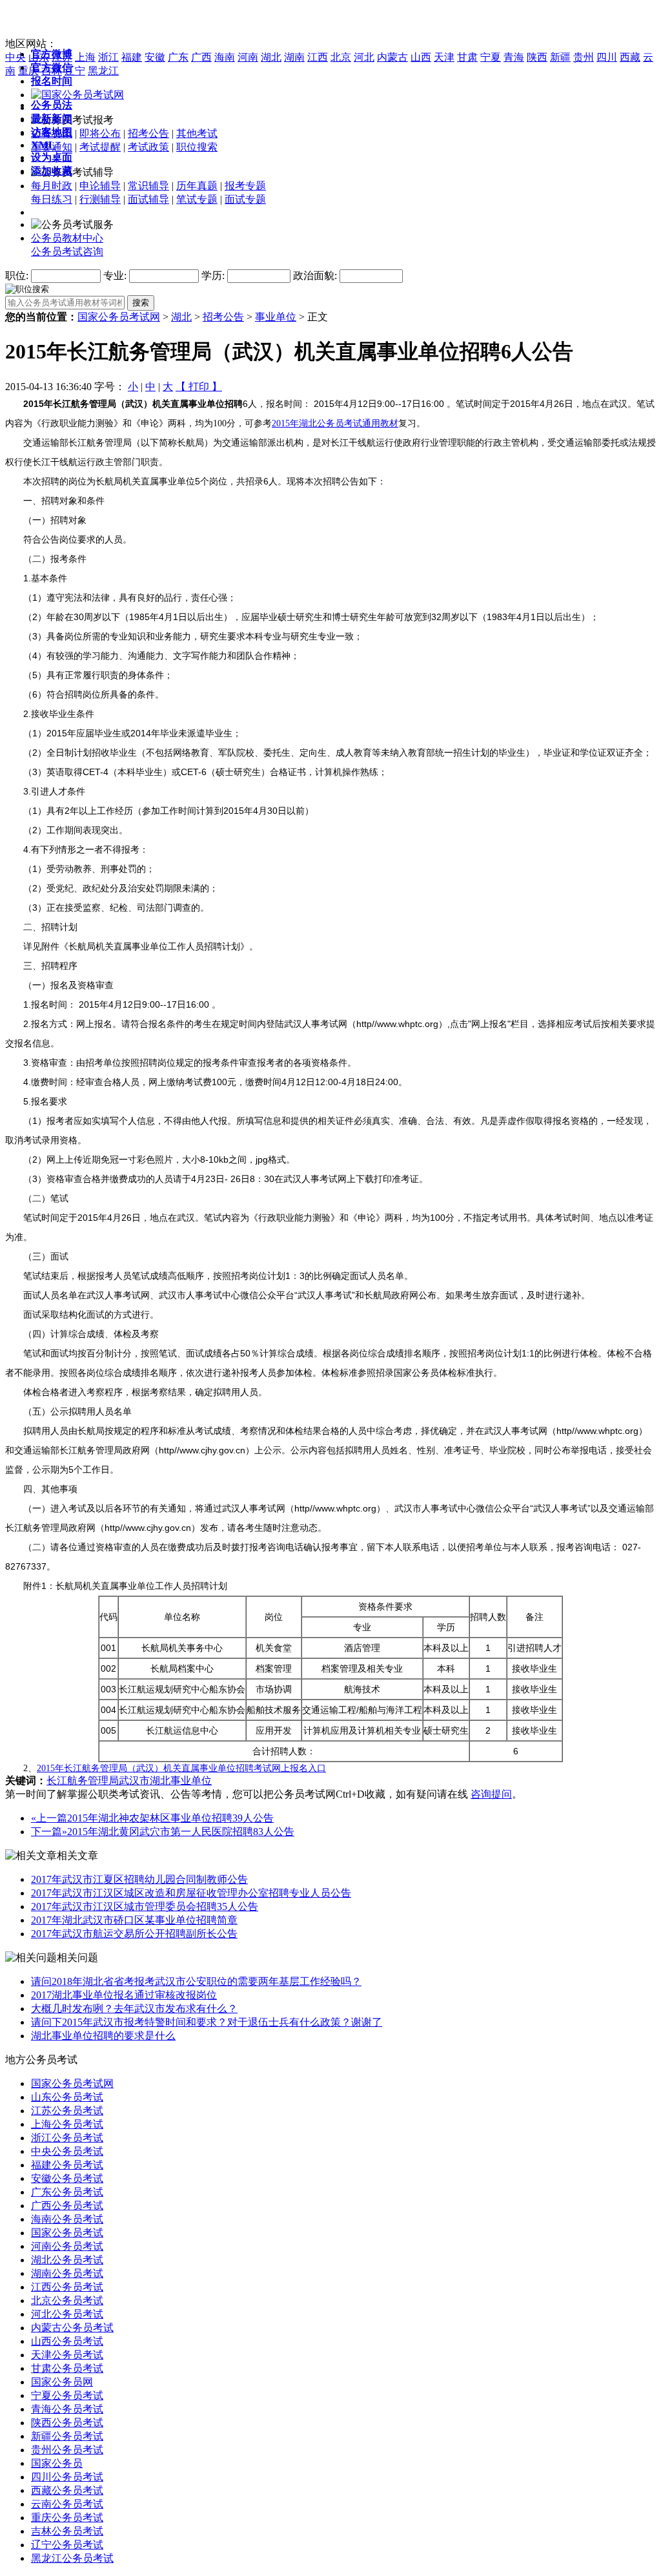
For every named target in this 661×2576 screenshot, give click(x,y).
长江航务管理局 (83, 1781)
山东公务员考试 (67, 2097)
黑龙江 (103, 71)
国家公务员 (57, 2463)
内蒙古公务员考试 (72, 2328)
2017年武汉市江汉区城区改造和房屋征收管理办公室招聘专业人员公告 (191, 1893)
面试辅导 (148, 199)
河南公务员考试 (67, 2246)
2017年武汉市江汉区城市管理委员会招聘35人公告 (145, 1906)
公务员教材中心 (67, 238)
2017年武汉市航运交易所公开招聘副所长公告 (134, 1934)
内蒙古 (392, 57)
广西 (201, 57)
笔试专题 (197, 199)
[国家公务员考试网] (77, 95)
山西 (421, 57)
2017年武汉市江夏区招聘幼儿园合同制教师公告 (139, 1879)
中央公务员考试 (67, 2151)
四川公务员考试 (67, 2477)
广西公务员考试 (67, 2206)
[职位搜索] (27, 288)
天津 (444, 57)
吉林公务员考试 (67, 2531)
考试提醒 (100, 147)
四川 (607, 57)
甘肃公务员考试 (67, 2368)
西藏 (630, 57)
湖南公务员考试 (67, 2273)
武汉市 (134, 1781)
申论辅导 (100, 186)
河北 (364, 57)
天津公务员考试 (67, 2355)
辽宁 (75, 71)
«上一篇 (49, 1818)
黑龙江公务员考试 (72, 2558)
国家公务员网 (62, 2382)
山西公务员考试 (67, 2341)
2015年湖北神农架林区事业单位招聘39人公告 (170, 1818)
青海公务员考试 (67, 2409)
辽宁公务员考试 (67, 2545)
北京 (341, 57)
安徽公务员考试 (67, 2178)
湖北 (271, 57)
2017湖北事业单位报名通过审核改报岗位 (124, 1995)
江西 (318, 57)
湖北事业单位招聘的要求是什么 (103, 2036)
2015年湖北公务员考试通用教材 (335, 423)
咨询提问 (491, 1794)
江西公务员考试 (67, 2287)
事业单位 (276, 317)
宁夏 (491, 57)
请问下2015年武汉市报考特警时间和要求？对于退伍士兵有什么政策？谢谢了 (207, 2022)
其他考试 (197, 133)
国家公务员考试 (67, 2233)
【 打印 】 (199, 387)
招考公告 (148, 133)
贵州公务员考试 (67, 2450)
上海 (85, 57)
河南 (248, 57)
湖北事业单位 (181, 1781)
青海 (514, 57)
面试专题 (245, 199)
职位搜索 (197, 147)
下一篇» (49, 1832)
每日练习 (52, 199)
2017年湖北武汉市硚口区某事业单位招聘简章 (134, 1920)
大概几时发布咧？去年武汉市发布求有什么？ (134, 2009)
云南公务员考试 (67, 2504)
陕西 (537, 57)
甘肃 (467, 57)
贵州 (584, 57)
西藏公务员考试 (67, 2490)
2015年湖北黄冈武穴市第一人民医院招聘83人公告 (181, 1832)
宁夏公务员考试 (67, 2395)
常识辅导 (148, 186)
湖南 (294, 57)
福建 (132, 57)
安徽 (155, 57)
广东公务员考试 (67, 2192)
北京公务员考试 (67, 2301)
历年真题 (197, 186)
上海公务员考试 (67, 2124)
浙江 (108, 57)
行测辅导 (100, 199)
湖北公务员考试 (67, 2260)
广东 (178, 57)
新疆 (560, 57)
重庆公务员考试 (67, 2518)
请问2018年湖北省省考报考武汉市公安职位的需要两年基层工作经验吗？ (196, 1981)
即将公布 (100, 133)
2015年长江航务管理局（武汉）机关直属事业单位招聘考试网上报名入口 (181, 1768)
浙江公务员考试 (67, 2138)
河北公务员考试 (67, 2314)
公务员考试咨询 (67, 252)
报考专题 (245, 186)
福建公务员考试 (67, 2165)
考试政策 (148, 147)
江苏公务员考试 (67, 2111)
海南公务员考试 (67, 2219)
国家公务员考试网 (119, 317)
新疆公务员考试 (67, 2436)
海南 (225, 57)
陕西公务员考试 (67, 2423)
